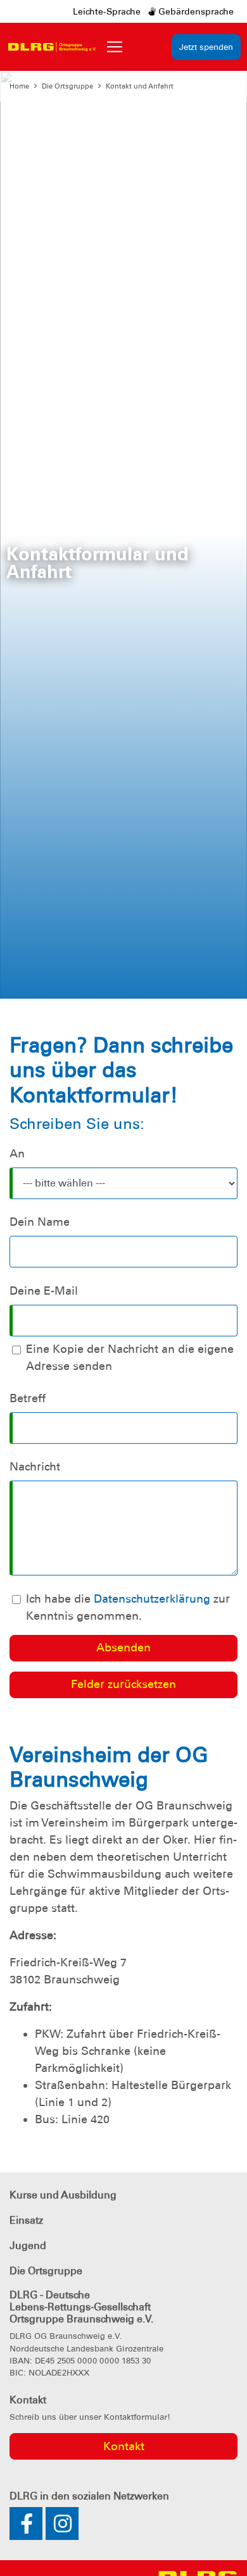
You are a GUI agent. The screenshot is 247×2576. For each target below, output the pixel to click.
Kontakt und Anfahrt (140, 86)
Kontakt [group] (124, 2446)
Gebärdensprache (195, 11)
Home (19, 86)
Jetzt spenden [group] (206, 47)
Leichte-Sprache (107, 11)
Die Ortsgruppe (67, 86)
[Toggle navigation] (115, 47)
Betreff (28, 1398)
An (17, 1154)
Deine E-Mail (44, 1291)
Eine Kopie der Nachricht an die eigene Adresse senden (130, 1358)
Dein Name (40, 1222)
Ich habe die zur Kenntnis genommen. (128, 1607)
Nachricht (35, 1467)
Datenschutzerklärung (152, 1599)
